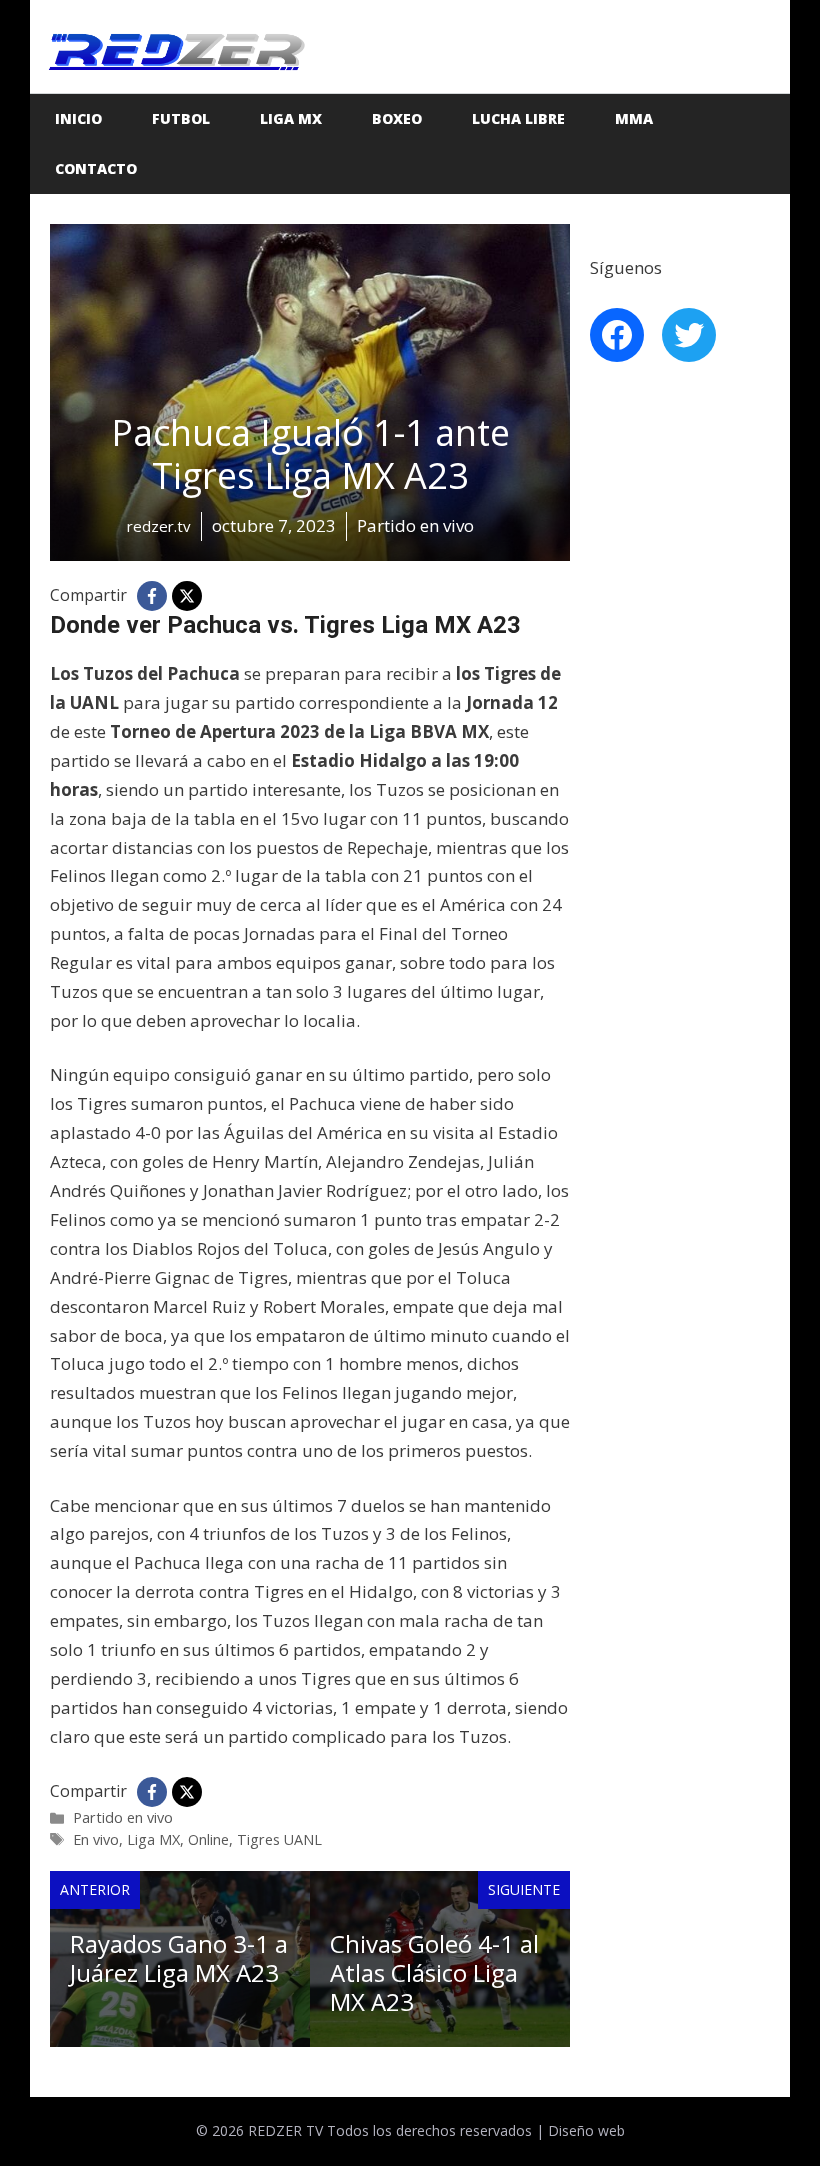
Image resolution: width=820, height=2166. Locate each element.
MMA (634, 118)
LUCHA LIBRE (518, 118)
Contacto (96, 168)
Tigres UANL (279, 1839)
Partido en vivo (123, 1817)
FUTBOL (181, 118)
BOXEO (397, 118)
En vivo (96, 1839)
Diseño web (586, 2130)
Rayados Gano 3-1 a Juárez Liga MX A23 (179, 1958)
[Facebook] (152, 596)
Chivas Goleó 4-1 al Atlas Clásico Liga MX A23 (434, 1972)
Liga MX (291, 118)
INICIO (78, 118)
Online (208, 1839)
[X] (187, 596)
